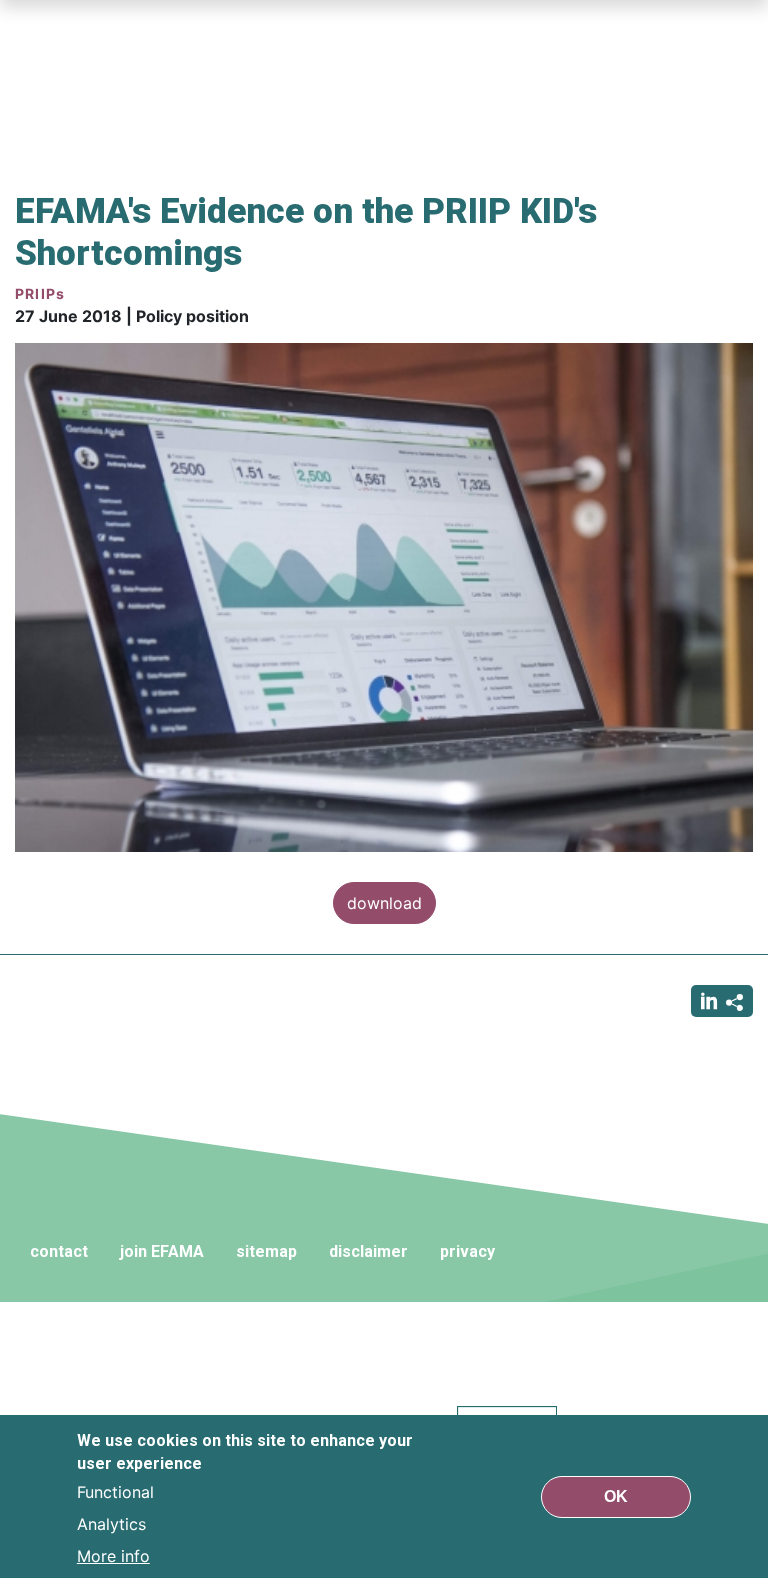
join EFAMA (162, 1251)
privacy (467, 1251)
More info (113, 1556)
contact (59, 1251)
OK (616, 1496)
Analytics (111, 1524)
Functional (115, 1492)
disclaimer (368, 1251)
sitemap (266, 1251)
